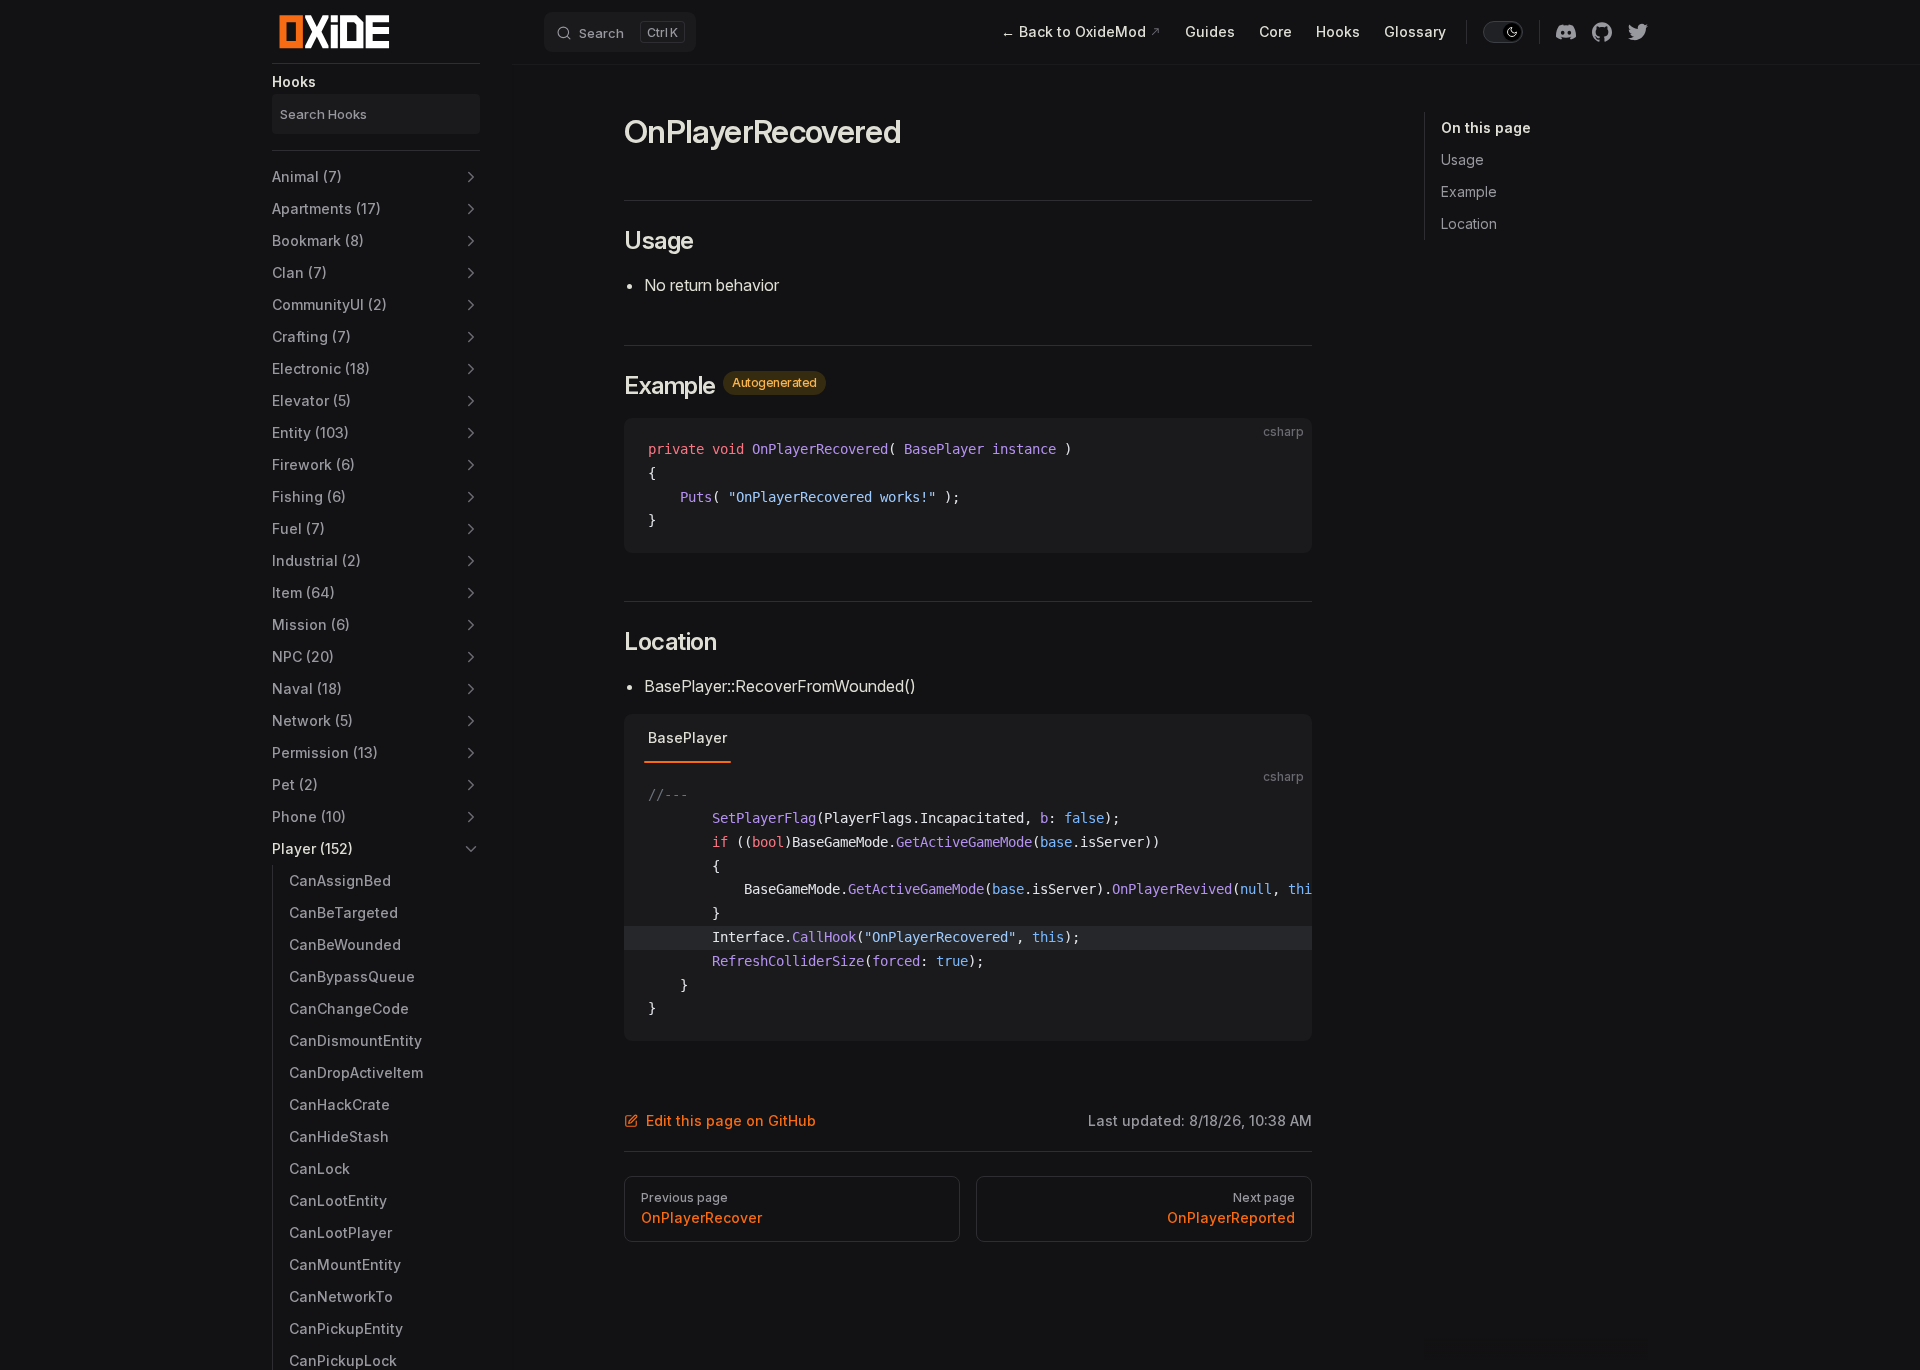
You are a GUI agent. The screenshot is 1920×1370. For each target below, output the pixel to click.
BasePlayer (687, 737)
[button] (376, 177)
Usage (1462, 159)
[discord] (1566, 32)
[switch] (1503, 32)
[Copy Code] (1280, 450)
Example (1469, 191)
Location (1469, 223)
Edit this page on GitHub (731, 1120)
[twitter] (1638, 32)
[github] (1602, 32)
